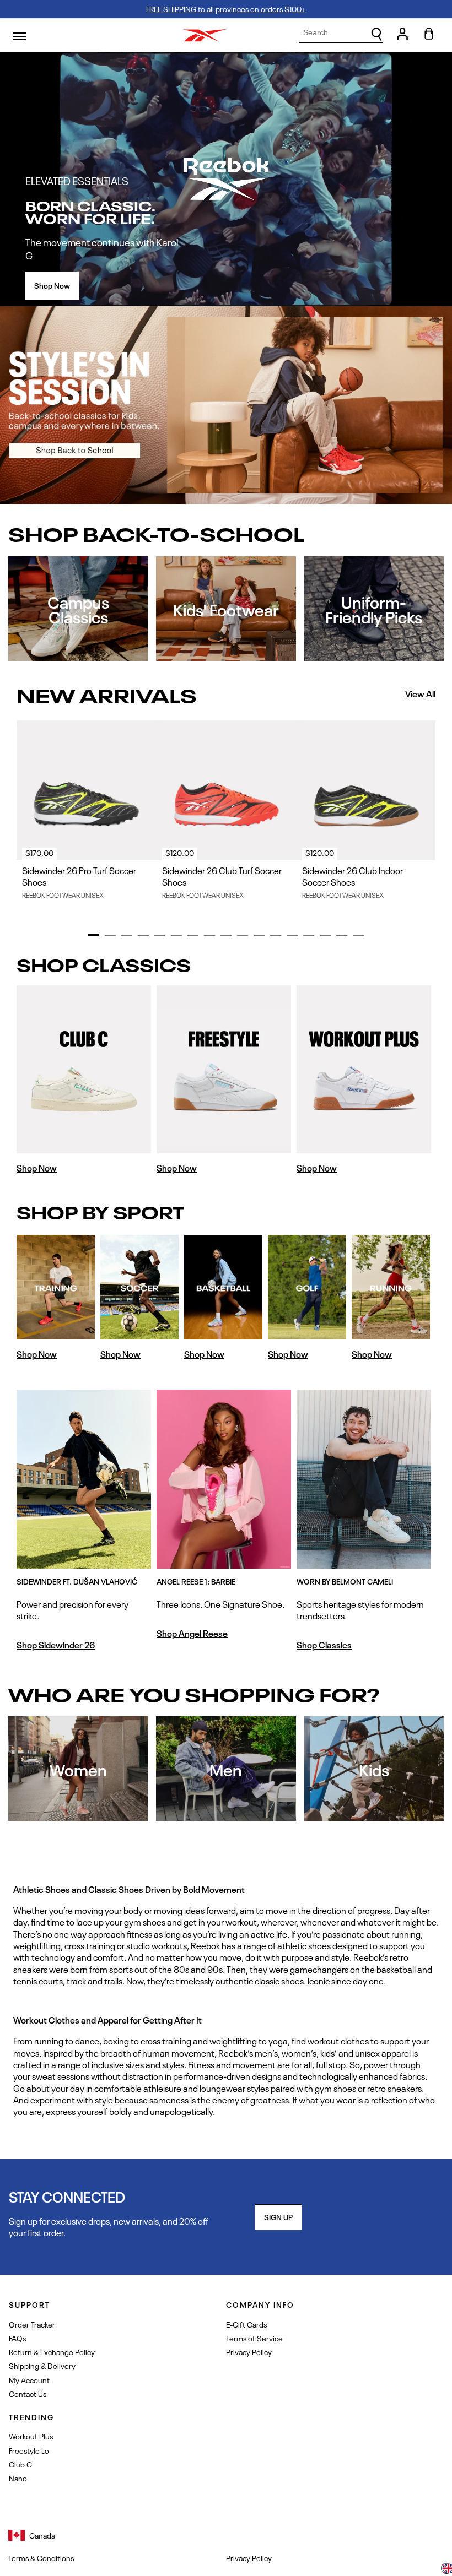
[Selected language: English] (446, 2569)
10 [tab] (243, 935)
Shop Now (52, 285)
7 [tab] (193, 935)
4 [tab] (143, 935)
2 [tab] (110, 935)
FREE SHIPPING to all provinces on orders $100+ (226, 9)
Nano (18, 2478)
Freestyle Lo (29, 2450)
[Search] (376, 34)
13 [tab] (292, 935)
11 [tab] (259, 935)
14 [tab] (309, 935)
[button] (446, 2569)
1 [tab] (94, 935)
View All (420, 694)
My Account (29, 2380)
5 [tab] (160, 935)
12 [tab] (276, 935)
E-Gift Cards (246, 2324)
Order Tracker (32, 2324)
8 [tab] (209, 935)
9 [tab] (226, 935)
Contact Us (28, 2393)
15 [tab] (325, 935)
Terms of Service (254, 2338)
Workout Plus (31, 2436)
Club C (20, 2464)
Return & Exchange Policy (52, 2352)
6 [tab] (176, 935)
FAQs (17, 2338)
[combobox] (341, 33)
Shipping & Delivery (42, 2365)
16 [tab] (342, 935)
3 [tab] (127, 935)
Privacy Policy (249, 2352)
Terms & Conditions (41, 2558)
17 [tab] (358, 935)
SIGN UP (278, 2217)
